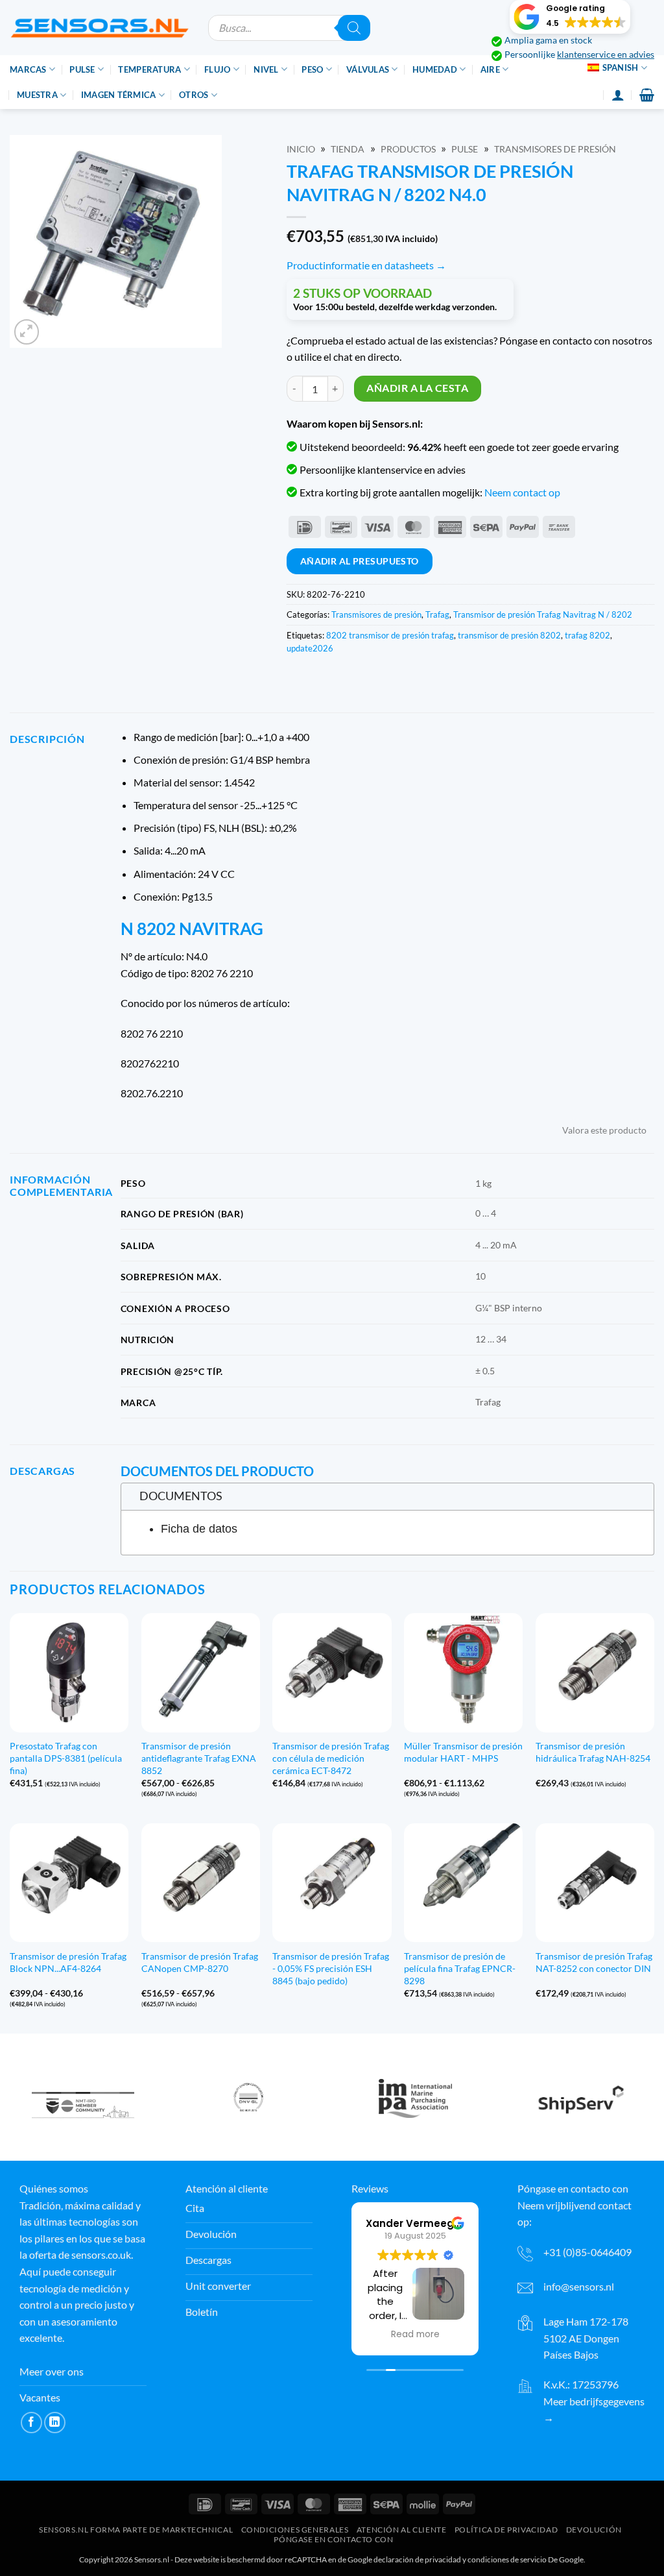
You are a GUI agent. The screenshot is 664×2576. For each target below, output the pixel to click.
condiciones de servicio (507, 2559)
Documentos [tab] (181, 1496)
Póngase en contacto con (333, 2539)
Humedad (435, 69)
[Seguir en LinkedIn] (55, 2423)
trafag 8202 (587, 635)
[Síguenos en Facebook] (31, 2423)
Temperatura (149, 69)
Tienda (348, 149)
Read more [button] (415, 2335)
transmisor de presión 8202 (509, 635)
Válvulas (368, 69)
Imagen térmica (119, 95)
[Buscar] (354, 28)
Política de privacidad (506, 2530)
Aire (490, 69)
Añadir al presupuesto (360, 561)
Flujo (217, 69)
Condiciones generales (295, 2530)
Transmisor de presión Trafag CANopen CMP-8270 (200, 1962)
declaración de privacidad (417, 2559)
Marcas (28, 69)
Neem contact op (522, 492)
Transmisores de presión (555, 149)
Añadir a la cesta (417, 388)
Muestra (37, 95)
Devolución (594, 2530)
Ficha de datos (199, 1529)
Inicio (301, 149)
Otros (194, 95)
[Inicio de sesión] (618, 95)
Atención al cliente (402, 2530)
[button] (570, 17)
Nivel (266, 69)
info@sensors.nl (579, 2286)
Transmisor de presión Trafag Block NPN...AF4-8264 (68, 1962)
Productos (408, 149)
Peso (312, 69)
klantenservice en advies (606, 55)
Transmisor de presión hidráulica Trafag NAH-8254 (593, 1752)
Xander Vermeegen (416, 2223)
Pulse (82, 69)
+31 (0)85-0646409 (587, 2252)
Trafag (437, 614)
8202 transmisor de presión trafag (390, 635)
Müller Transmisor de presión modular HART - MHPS (463, 1752)
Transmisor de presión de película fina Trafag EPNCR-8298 (460, 1968)
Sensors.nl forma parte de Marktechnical (136, 2530)
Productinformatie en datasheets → (366, 265)
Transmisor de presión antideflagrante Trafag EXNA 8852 (199, 1758)
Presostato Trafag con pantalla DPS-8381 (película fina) (66, 1758)
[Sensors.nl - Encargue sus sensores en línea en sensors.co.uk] (99, 28)
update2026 (310, 648)
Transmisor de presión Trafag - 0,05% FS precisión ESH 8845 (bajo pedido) (331, 1968)
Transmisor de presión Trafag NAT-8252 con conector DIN (594, 1962)
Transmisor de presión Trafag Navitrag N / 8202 (543, 614)
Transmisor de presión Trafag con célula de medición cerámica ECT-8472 (331, 1758)
